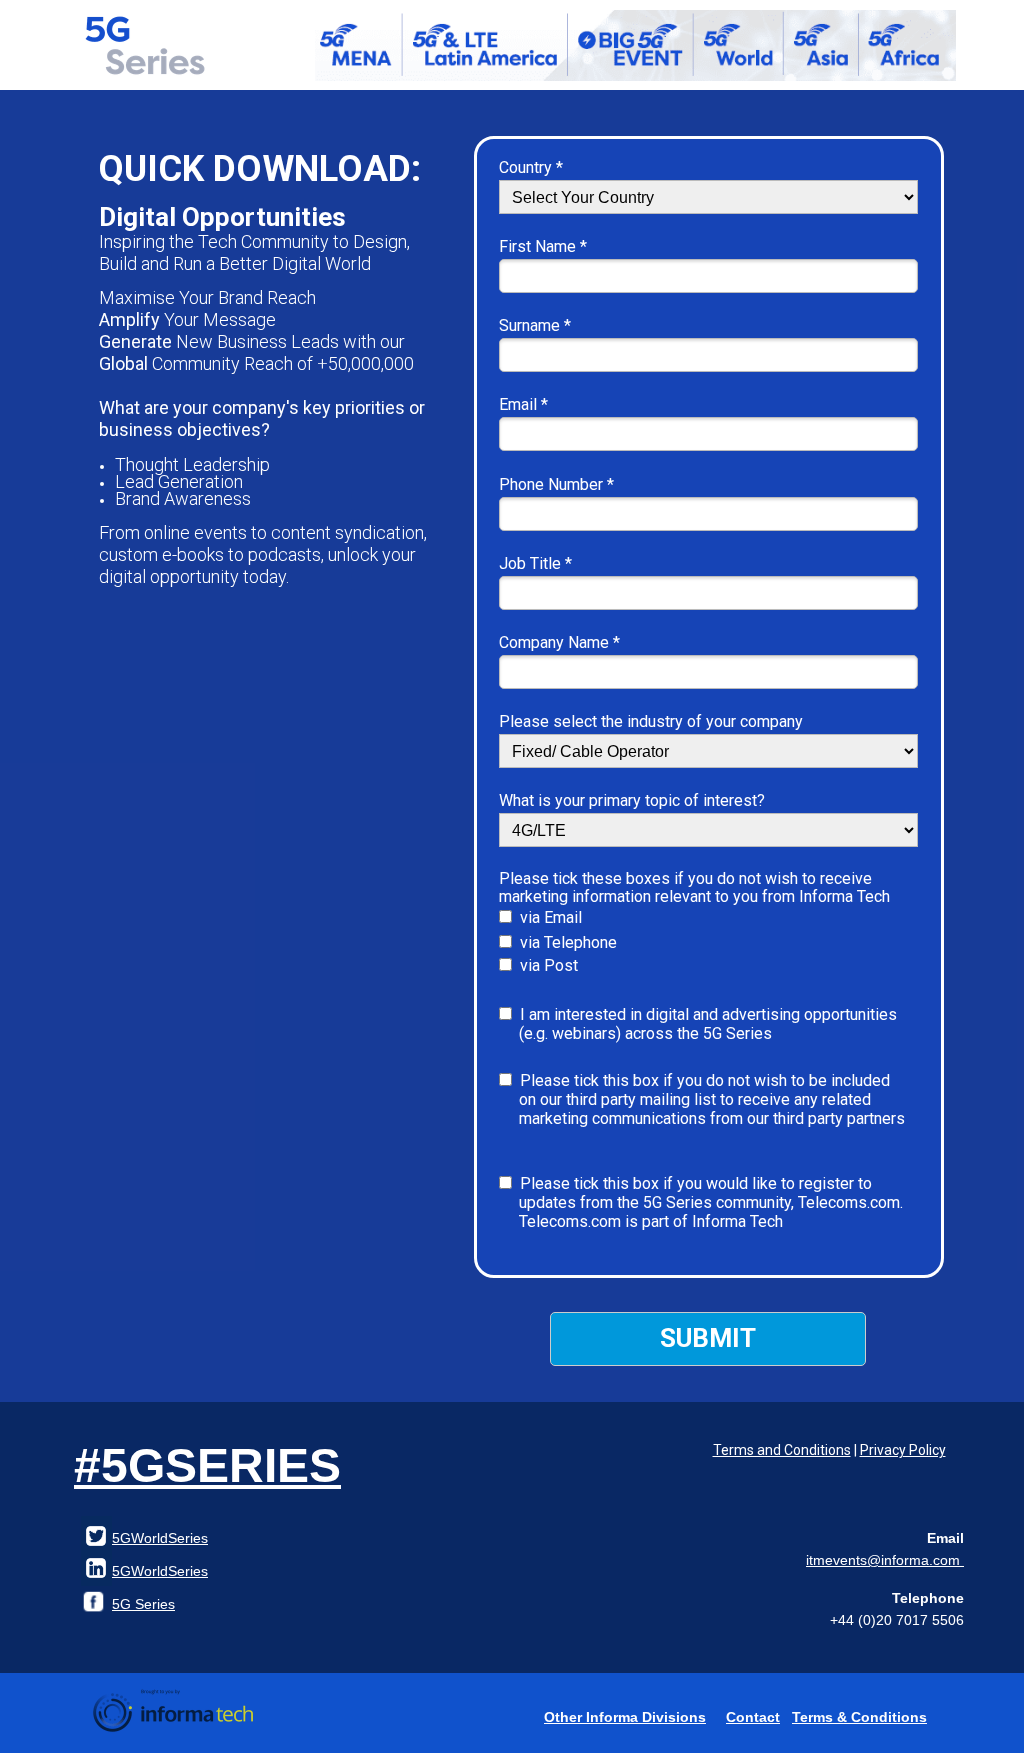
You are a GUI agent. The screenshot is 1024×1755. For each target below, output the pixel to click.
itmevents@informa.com (885, 1560)
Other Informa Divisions (625, 1717)
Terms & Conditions (859, 1717)
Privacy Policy (903, 1450)
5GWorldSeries (160, 1571)
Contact (753, 1717)
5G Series (143, 1604)
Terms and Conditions (782, 1450)
